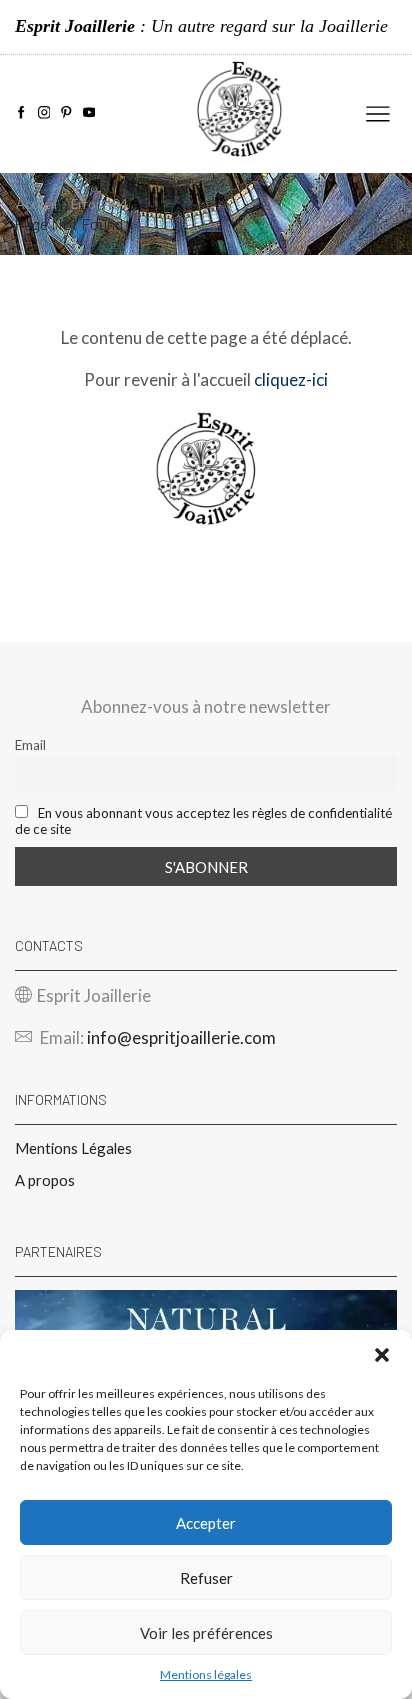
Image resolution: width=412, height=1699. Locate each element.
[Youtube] (89, 113)
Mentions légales (206, 1674)
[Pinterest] (66, 113)
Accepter (206, 1523)
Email (30, 745)
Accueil (36, 204)
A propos (45, 1180)
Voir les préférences (206, 1633)
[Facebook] (21, 113)
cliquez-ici (291, 379)
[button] (382, 1355)
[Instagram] (44, 113)
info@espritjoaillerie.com (181, 1037)
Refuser (206, 1578)
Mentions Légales (73, 1148)
